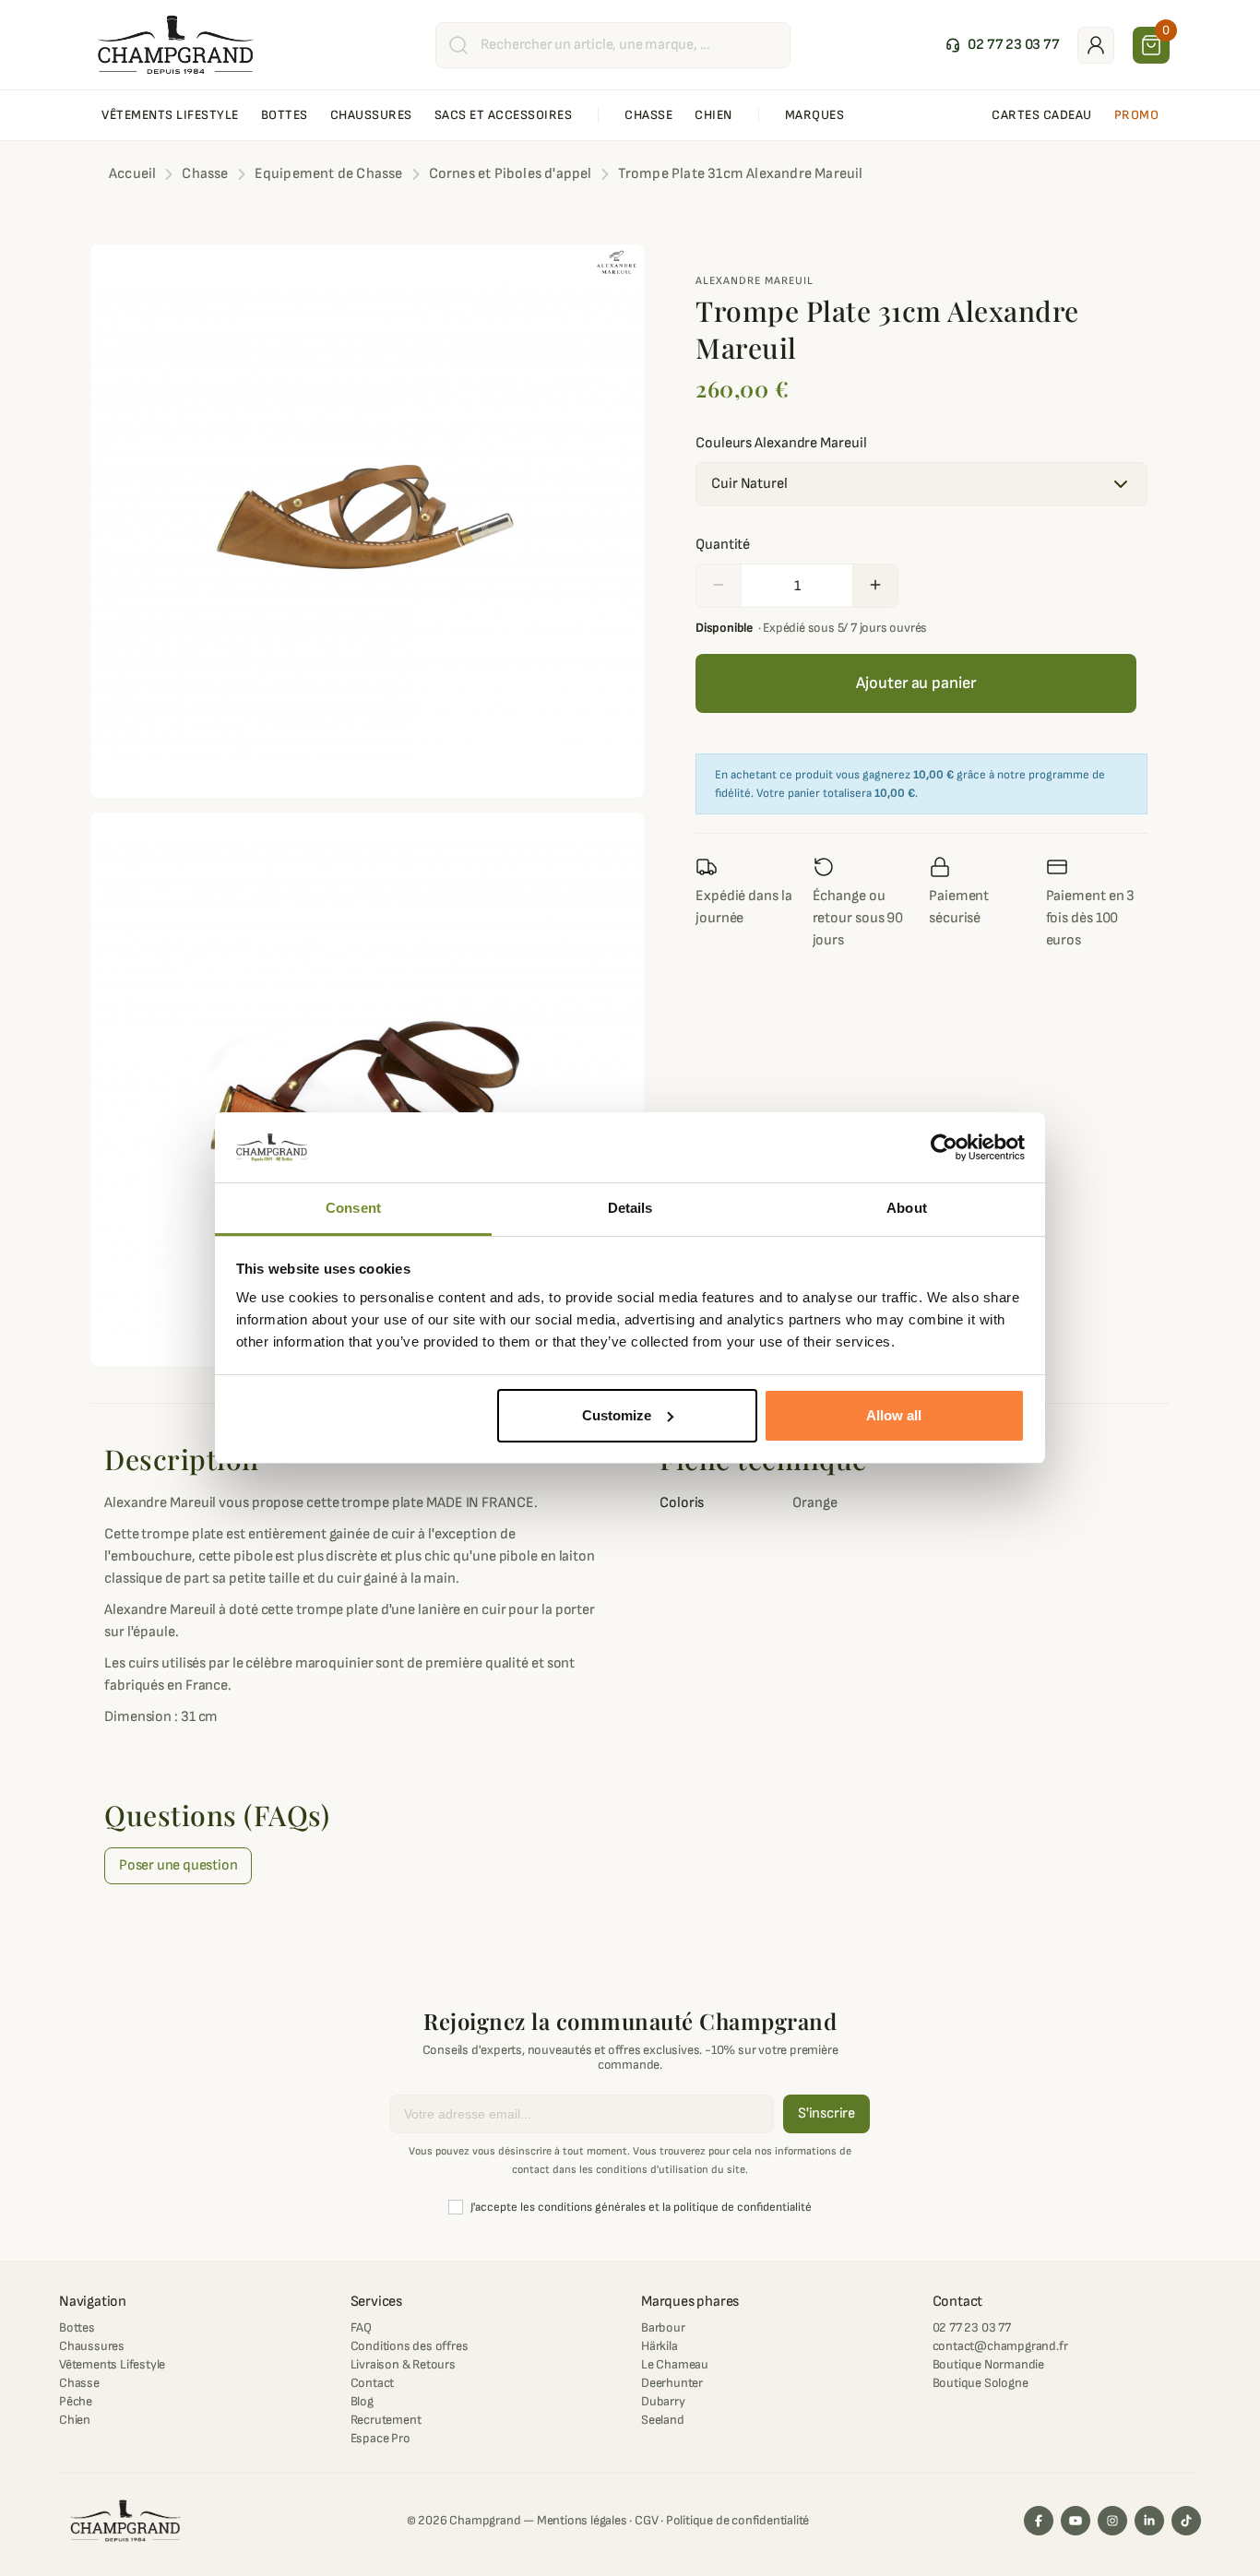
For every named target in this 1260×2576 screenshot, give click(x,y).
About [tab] (907, 1208)
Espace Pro (380, 2438)
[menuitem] (170, 115)
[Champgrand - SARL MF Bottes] (176, 44)
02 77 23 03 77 (972, 2327)
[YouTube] (1076, 2521)
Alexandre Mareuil (755, 281)
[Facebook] (1039, 2521)
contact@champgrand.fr (1000, 2346)
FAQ (361, 2327)
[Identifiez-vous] (1096, 45)
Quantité (723, 545)
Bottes (77, 2327)
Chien (75, 2420)
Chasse (79, 2383)
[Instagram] (1112, 2521)
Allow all (894, 1415)
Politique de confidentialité (737, 2520)
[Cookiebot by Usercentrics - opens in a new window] (944, 1147)
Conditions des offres (410, 2346)
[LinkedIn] (1149, 2521)
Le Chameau (675, 2364)
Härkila (660, 2346)
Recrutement (386, 2420)
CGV (646, 2520)
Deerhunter (672, 2383)
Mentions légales (582, 2520)
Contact (373, 2383)
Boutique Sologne (981, 2383)
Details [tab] (630, 1208)
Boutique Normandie (988, 2364)
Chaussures (92, 2346)
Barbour (663, 2327)
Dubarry (663, 2401)
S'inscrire (826, 2113)
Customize (617, 1415)
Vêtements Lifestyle (112, 2364)
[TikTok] (1186, 2521)
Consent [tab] (353, 1208)
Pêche (76, 2401)
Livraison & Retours (403, 2364)
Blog (362, 2401)
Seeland (663, 2420)
